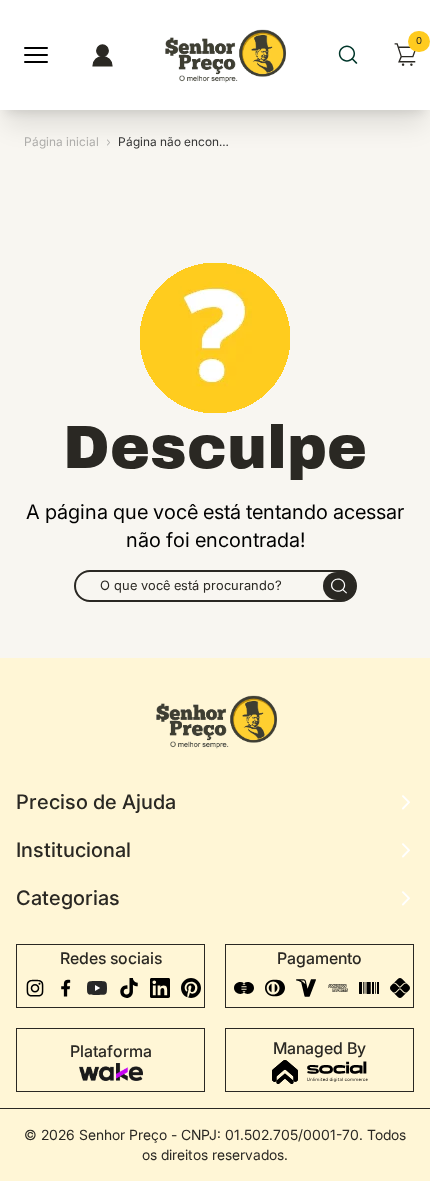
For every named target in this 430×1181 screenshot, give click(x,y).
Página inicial (61, 141)
